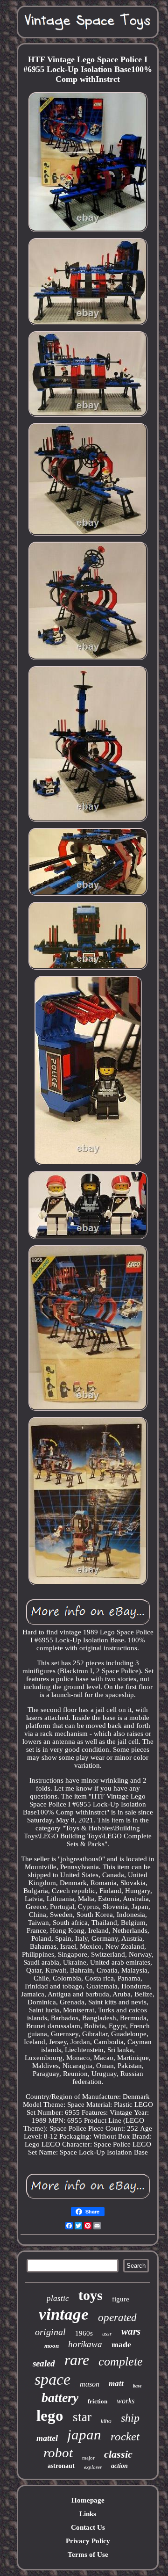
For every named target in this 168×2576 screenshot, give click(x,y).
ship (130, 2418)
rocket (125, 2436)
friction (98, 2401)
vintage (64, 2314)
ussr (107, 2334)
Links (88, 2514)
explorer (93, 2467)
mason (90, 2384)
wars (131, 2331)
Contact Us (88, 2527)
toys (91, 2295)
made (121, 2344)
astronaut (61, 2466)
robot (58, 2453)
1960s (84, 2333)
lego (50, 2416)
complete (121, 2362)
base (137, 2386)
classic (118, 2454)
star (82, 2417)
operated (117, 2318)
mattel (47, 2438)
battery (60, 2398)
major (88, 2458)
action (119, 2466)
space (52, 2379)
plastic (58, 2298)
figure (121, 2299)
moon (52, 2346)
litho (106, 2421)
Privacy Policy (88, 2541)
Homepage (88, 2500)
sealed (44, 2363)
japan (84, 2435)
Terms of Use (88, 2554)
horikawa (85, 2344)
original (50, 2332)
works (126, 2401)
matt (116, 2384)
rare (77, 2360)
